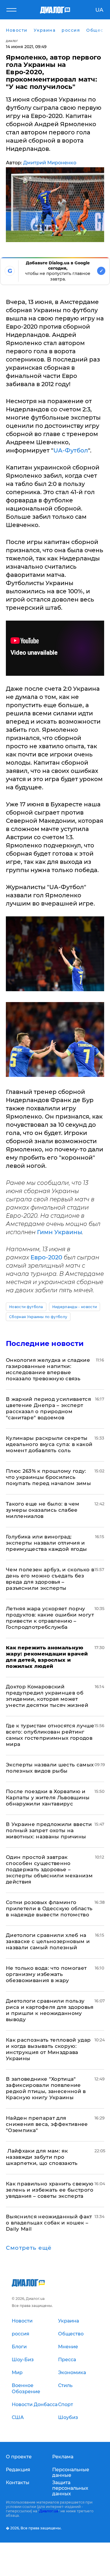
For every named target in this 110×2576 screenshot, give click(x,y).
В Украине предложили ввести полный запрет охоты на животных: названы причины (49, 1830)
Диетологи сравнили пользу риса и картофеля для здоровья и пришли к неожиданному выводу (50, 2010)
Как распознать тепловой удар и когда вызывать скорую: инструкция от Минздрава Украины (48, 2049)
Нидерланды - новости (75, 1307)
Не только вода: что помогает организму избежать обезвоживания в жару (46, 1974)
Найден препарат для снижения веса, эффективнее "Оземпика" (47, 2124)
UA (99, 10)
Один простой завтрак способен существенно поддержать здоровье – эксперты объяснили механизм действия (49, 1869)
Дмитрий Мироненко (50, 163)
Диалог (12, 41)
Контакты (18, 2483)
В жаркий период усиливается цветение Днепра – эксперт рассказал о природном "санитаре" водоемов (48, 1408)
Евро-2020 (46, 1257)
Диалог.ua (49, 2511)
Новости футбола (26, 1307)
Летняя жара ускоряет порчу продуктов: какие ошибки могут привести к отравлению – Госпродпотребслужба (50, 1618)
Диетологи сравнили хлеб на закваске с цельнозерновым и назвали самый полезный (48, 1941)
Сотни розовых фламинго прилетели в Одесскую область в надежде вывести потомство (49, 1908)
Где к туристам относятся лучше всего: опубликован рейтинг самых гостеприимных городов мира (50, 1735)
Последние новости (45, 1343)
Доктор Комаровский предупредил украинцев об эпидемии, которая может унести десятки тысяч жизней (47, 1696)
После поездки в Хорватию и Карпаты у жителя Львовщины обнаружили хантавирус (48, 1798)
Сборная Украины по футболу (38, 1317)
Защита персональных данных (70, 2488)
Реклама (63, 2457)
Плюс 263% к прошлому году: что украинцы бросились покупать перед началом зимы (48, 1477)
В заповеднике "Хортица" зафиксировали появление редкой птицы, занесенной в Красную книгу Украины (46, 2088)
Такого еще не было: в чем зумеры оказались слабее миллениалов (43, 1510)
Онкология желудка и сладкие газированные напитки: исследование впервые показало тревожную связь (48, 1369)
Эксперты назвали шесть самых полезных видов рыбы (50, 1768)
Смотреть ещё (29, 2248)
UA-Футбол (71, 450)
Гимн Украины (60, 1232)
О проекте (19, 2457)
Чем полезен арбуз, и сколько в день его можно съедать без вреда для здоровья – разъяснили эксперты (50, 1579)
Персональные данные (71, 2472)
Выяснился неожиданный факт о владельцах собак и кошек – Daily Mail (49, 2223)
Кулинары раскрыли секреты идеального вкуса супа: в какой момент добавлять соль (49, 1444)
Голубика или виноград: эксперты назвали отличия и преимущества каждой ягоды (46, 1543)
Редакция (18, 2470)
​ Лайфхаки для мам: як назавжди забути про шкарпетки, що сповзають (42, 2157)
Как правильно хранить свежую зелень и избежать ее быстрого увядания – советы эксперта (50, 2190)
